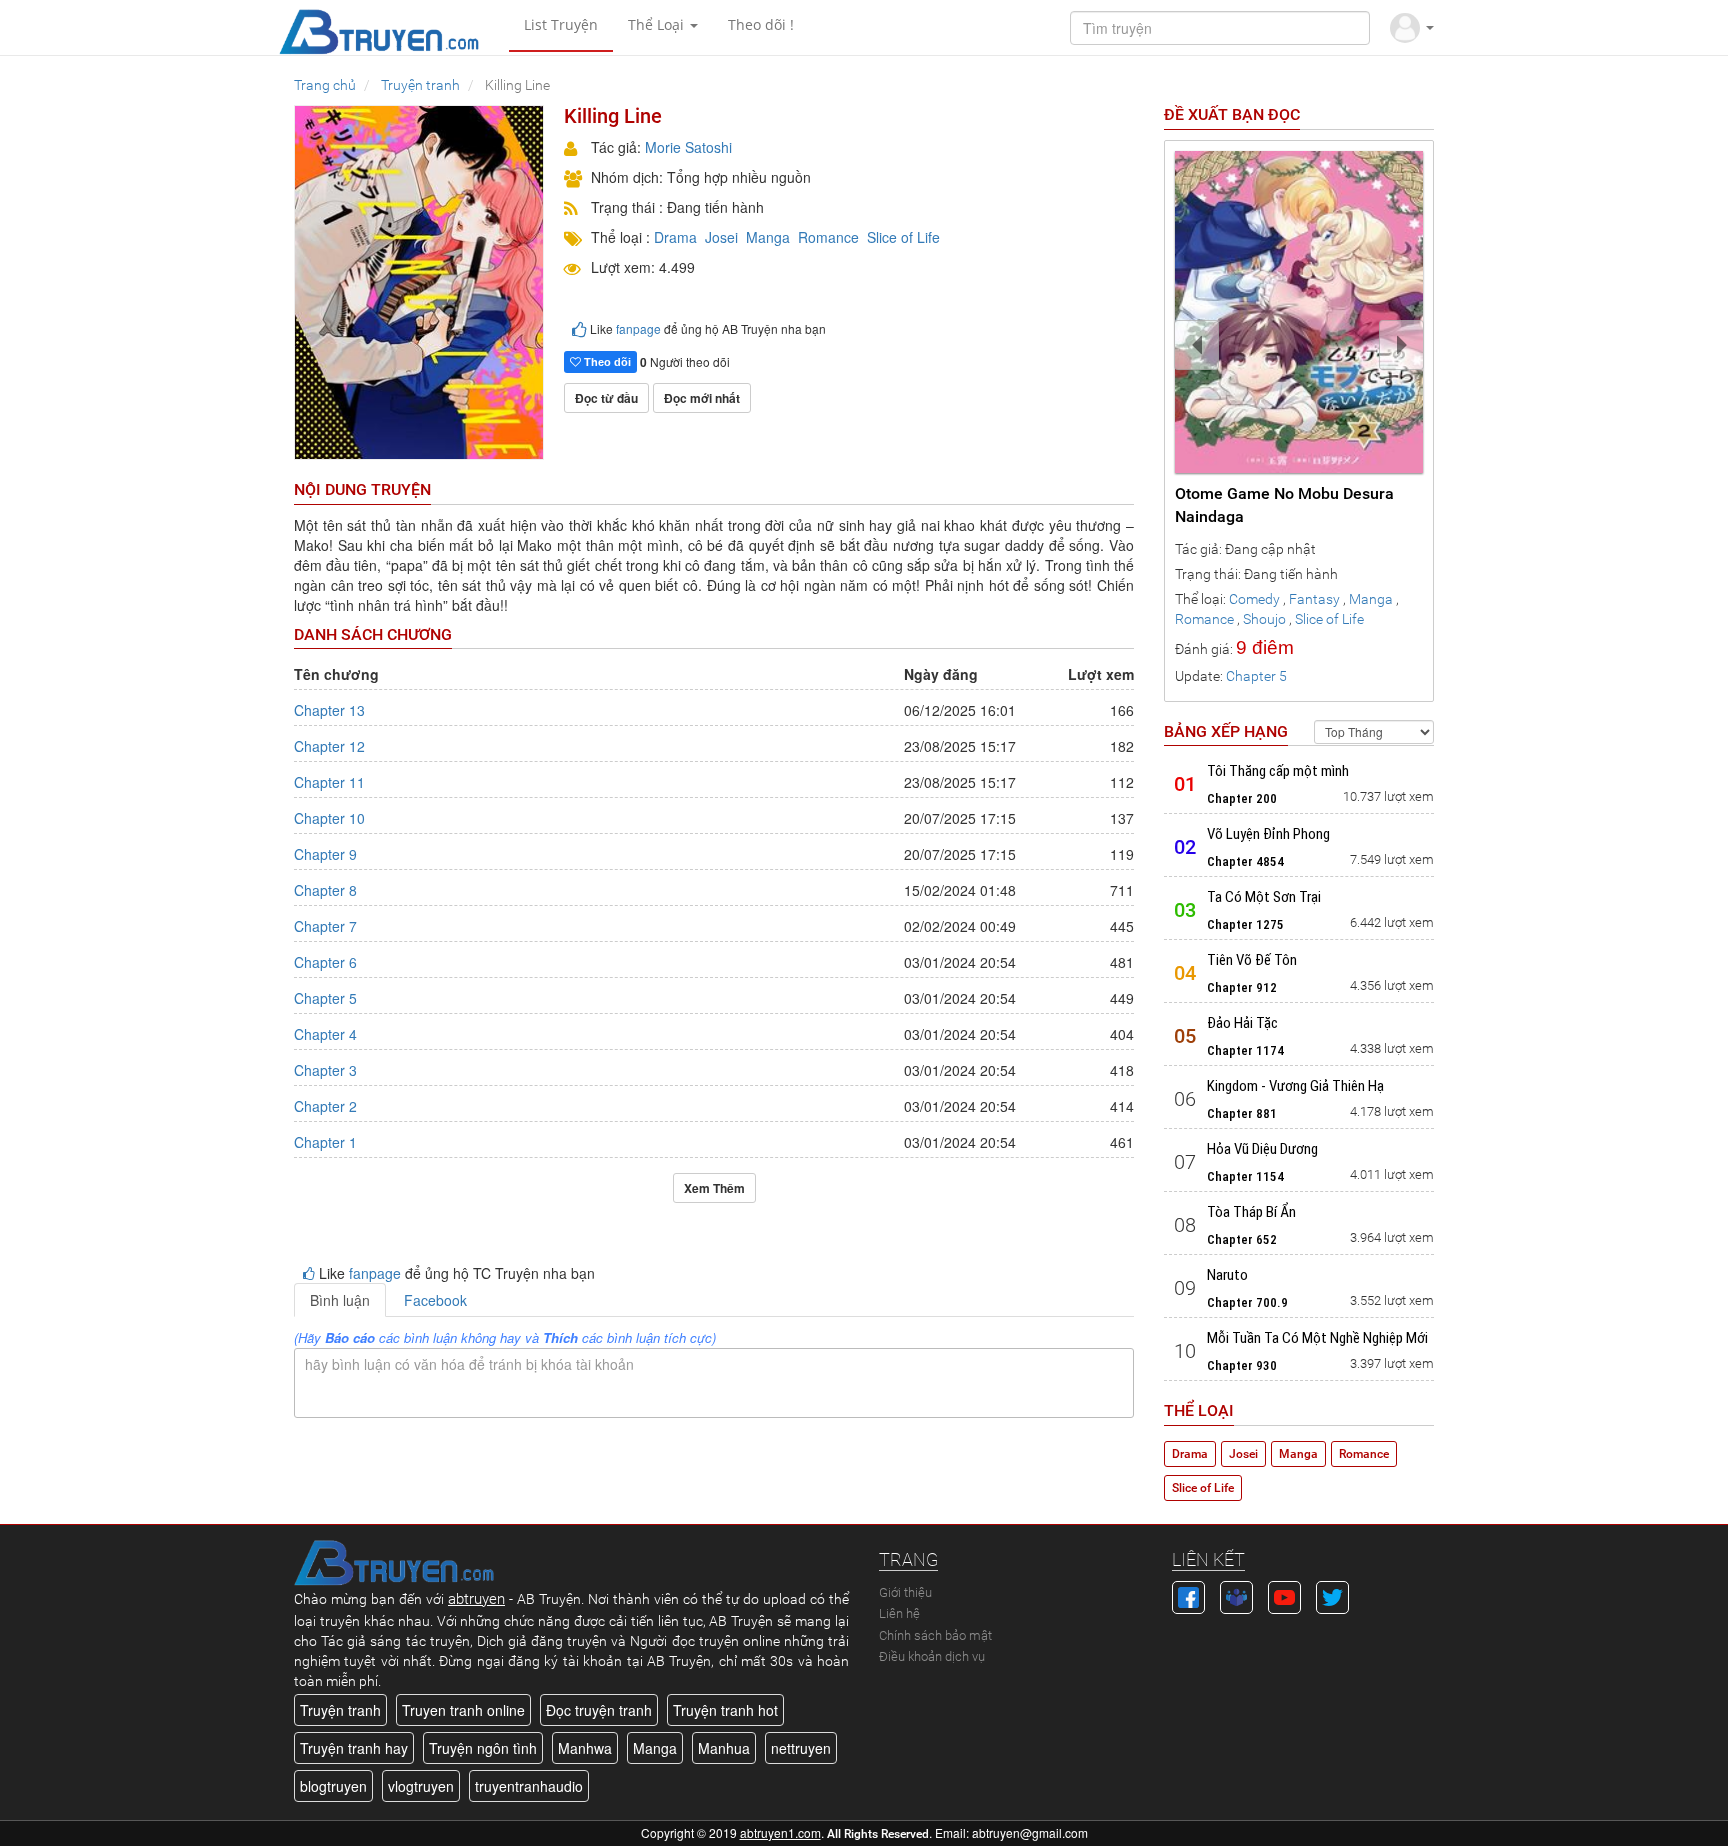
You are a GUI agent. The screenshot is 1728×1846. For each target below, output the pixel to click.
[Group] (1236, 1595)
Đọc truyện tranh (599, 1710)
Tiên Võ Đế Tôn (1252, 960)
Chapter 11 (329, 782)
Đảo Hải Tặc (1242, 1023)
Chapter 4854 (1245, 861)
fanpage (638, 328)
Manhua (724, 1748)
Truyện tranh (340, 1710)
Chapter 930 (1242, 1365)
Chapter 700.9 (1247, 1302)
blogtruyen (333, 1786)
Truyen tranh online (463, 1710)
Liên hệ (899, 1613)
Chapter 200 (1242, 798)
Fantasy (1314, 599)
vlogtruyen (421, 1786)
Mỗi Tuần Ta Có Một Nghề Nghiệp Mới (1317, 1338)
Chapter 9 (325, 854)
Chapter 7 (325, 926)
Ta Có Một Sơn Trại (1264, 897)
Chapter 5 (325, 998)
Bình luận (340, 1300)
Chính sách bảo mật (935, 1635)
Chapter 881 (1242, 1113)
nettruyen (801, 1748)
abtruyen (476, 1599)
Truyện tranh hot (725, 1710)
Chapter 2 (325, 1106)
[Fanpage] (1188, 1595)
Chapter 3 (325, 1070)
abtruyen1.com (780, 1832)
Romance (828, 237)
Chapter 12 (329, 746)
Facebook (435, 1300)
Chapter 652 (1242, 1239)
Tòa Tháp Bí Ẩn (1251, 1212)
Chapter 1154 (1245, 1176)
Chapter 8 (325, 890)
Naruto (1227, 1275)
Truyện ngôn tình (483, 1748)
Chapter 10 (329, 818)
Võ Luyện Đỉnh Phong (1268, 834)
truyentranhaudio (529, 1786)
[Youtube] (1284, 1595)
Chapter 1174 (1245, 1050)
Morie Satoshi (688, 147)
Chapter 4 (325, 1034)
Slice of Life (903, 237)
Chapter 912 (1242, 987)
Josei (721, 237)
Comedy (1254, 599)
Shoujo (1264, 619)
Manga (768, 237)
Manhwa (585, 1748)
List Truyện (561, 24)
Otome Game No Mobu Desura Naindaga (1284, 505)
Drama (675, 237)
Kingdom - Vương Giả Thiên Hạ (1295, 1086)
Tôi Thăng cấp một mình (1278, 771)
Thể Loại (658, 24)
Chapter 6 (325, 962)
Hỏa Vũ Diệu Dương (1262, 1149)
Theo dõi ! (761, 24)
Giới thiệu (905, 1592)
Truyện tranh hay (354, 1748)
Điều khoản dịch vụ (932, 1656)
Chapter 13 (329, 710)
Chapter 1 (325, 1142)
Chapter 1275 (1245, 924)
